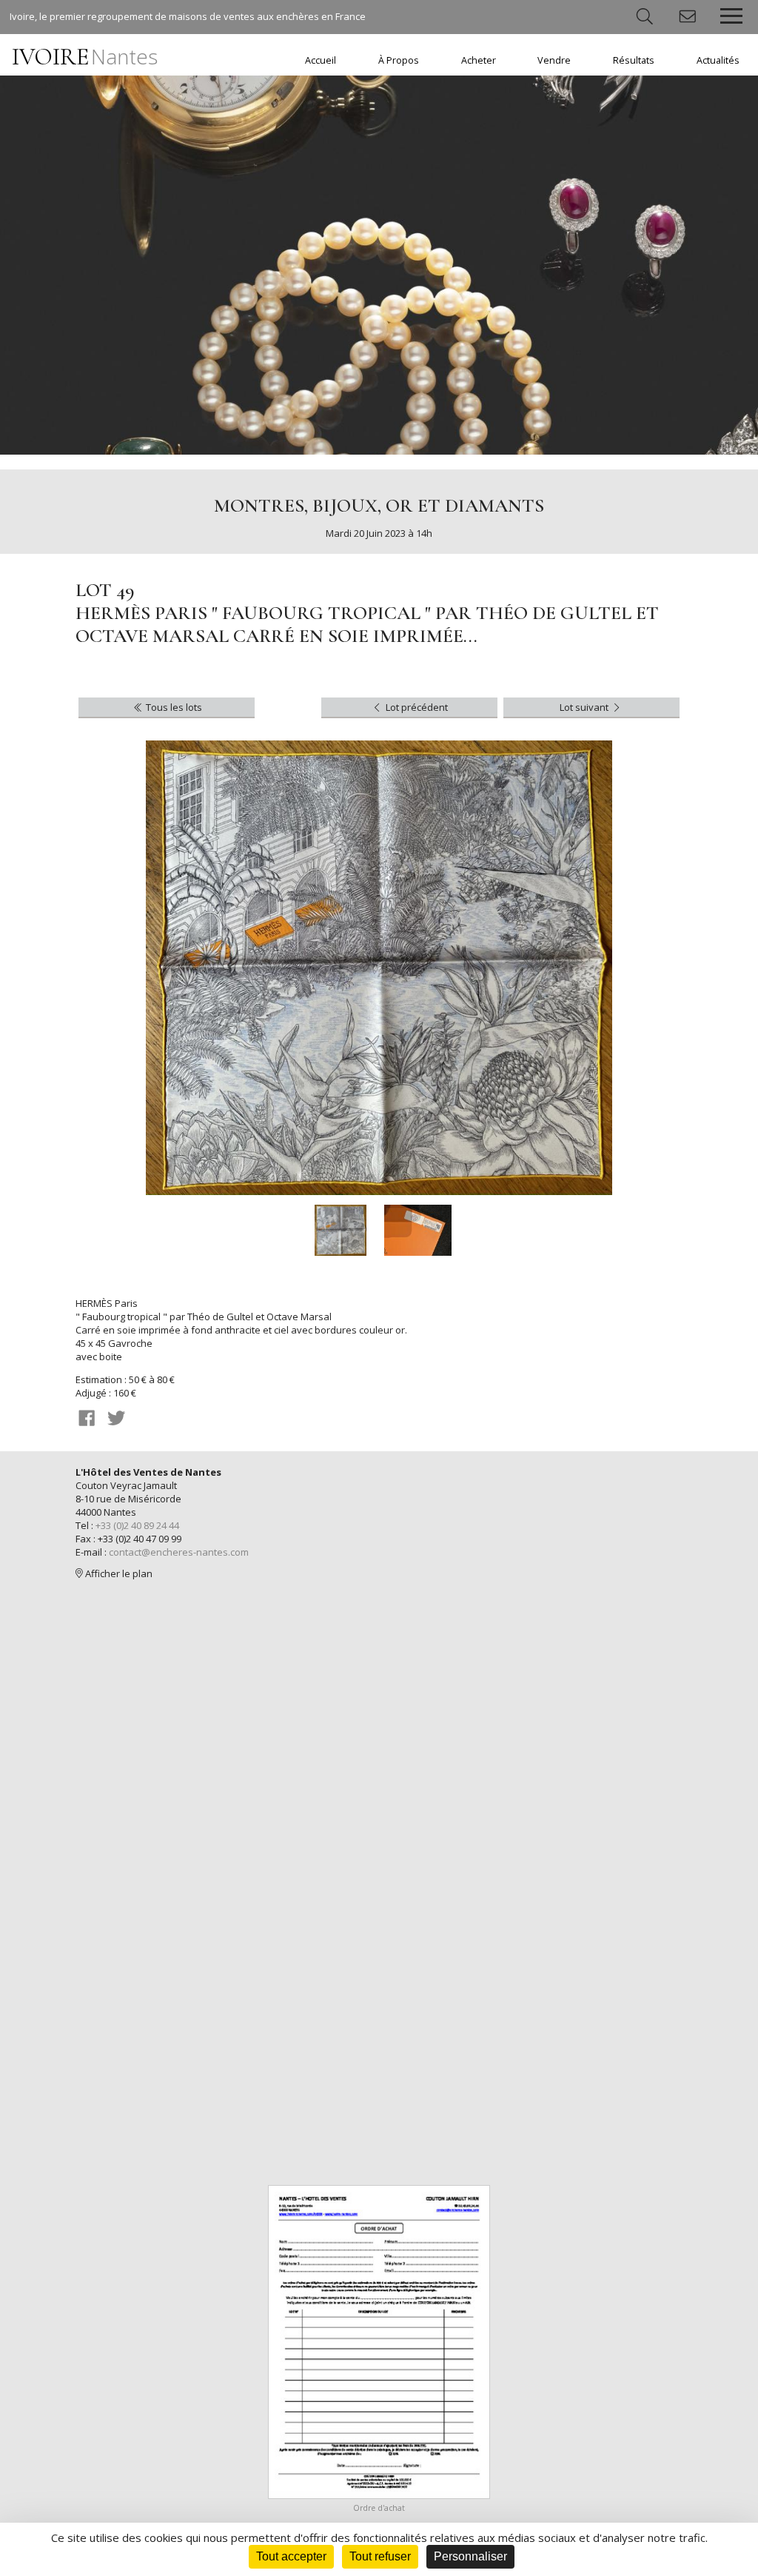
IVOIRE (85, 57)
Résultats (634, 60)
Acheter (479, 60)
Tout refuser (380, 2556)
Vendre (554, 60)
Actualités (718, 60)
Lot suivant (585, 707)
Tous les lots (173, 707)
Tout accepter (291, 2556)
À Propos (399, 60)
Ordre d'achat (379, 2508)
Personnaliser (470, 2556)
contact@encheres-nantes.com (179, 1552)
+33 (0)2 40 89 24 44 (137, 1525)
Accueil (321, 60)
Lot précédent (416, 707)
